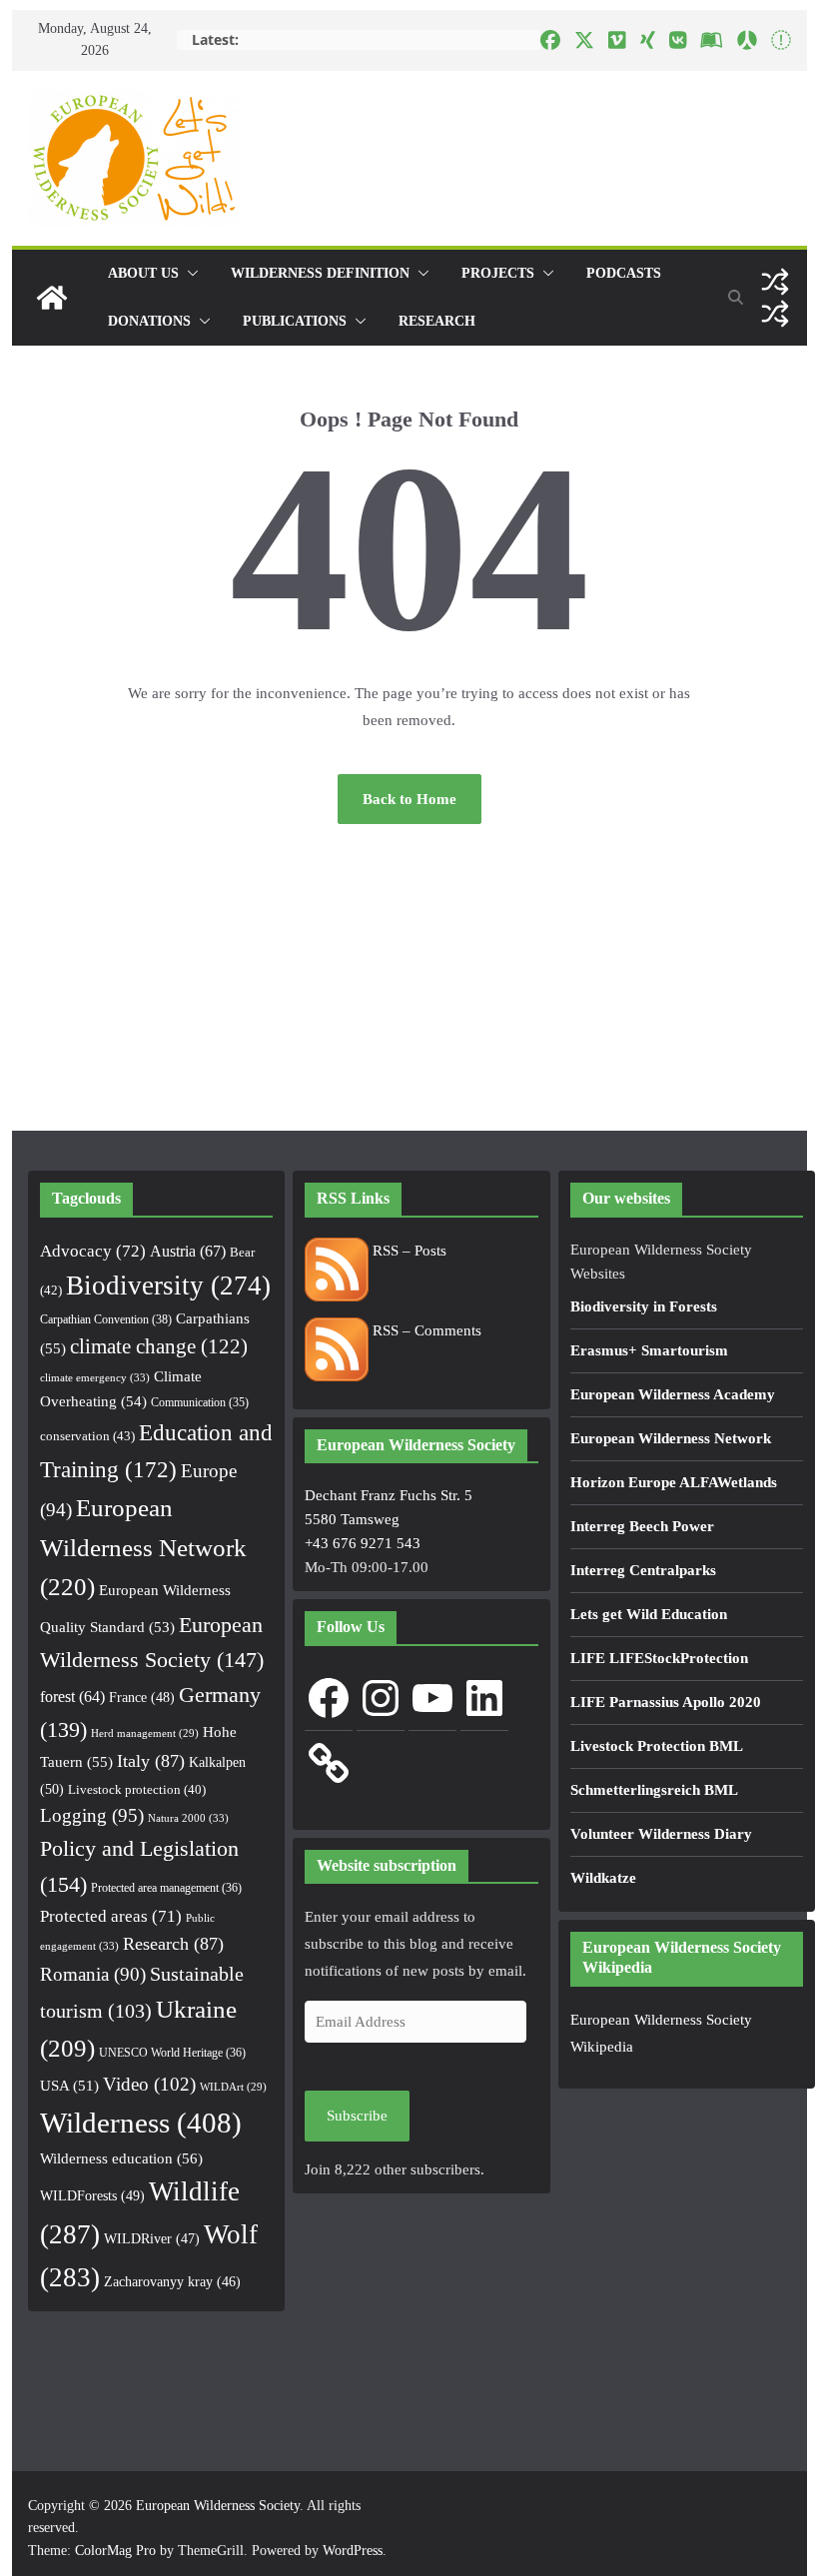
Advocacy (93, 1251)
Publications (295, 321)
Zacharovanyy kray (172, 2282)
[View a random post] (775, 282)
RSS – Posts (408, 1251)
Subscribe (357, 2116)
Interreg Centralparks (643, 1570)
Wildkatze (603, 1878)
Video (149, 2084)
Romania (93, 1974)
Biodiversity (168, 1286)
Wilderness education (121, 2158)
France (142, 1697)
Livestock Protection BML (657, 1746)
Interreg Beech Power (642, 1526)
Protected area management (166, 1888)
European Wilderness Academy (673, 1394)
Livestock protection (137, 1790)
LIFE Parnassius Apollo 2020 (666, 1702)
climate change (159, 1346)
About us (143, 273)
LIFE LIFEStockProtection (659, 1658)
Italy (151, 1761)
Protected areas (111, 1916)
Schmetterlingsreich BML (654, 1790)
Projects (498, 273)
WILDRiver (152, 2239)
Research (437, 321)
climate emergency (95, 1377)
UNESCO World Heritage (172, 2053)
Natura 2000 (188, 1818)
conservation (87, 1436)
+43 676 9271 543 (363, 1543)
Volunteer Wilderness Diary (661, 1834)
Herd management (145, 1733)
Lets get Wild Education (649, 1614)
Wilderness (141, 2123)
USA (69, 2086)
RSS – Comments (425, 1330)
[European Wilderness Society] (52, 298)
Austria (188, 1251)
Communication (200, 1402)
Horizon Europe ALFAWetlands (674, 1482)
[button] (189, 274)
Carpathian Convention (106, 1319)
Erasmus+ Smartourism (649, 1350)
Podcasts (624, 273)
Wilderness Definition (320, 273)
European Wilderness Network (143, 1548)
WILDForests (92, 2195)
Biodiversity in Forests (644, 1306)
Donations (149, 321)
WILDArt (233, 2087)
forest (72, 1697)
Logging (92, 1815)
